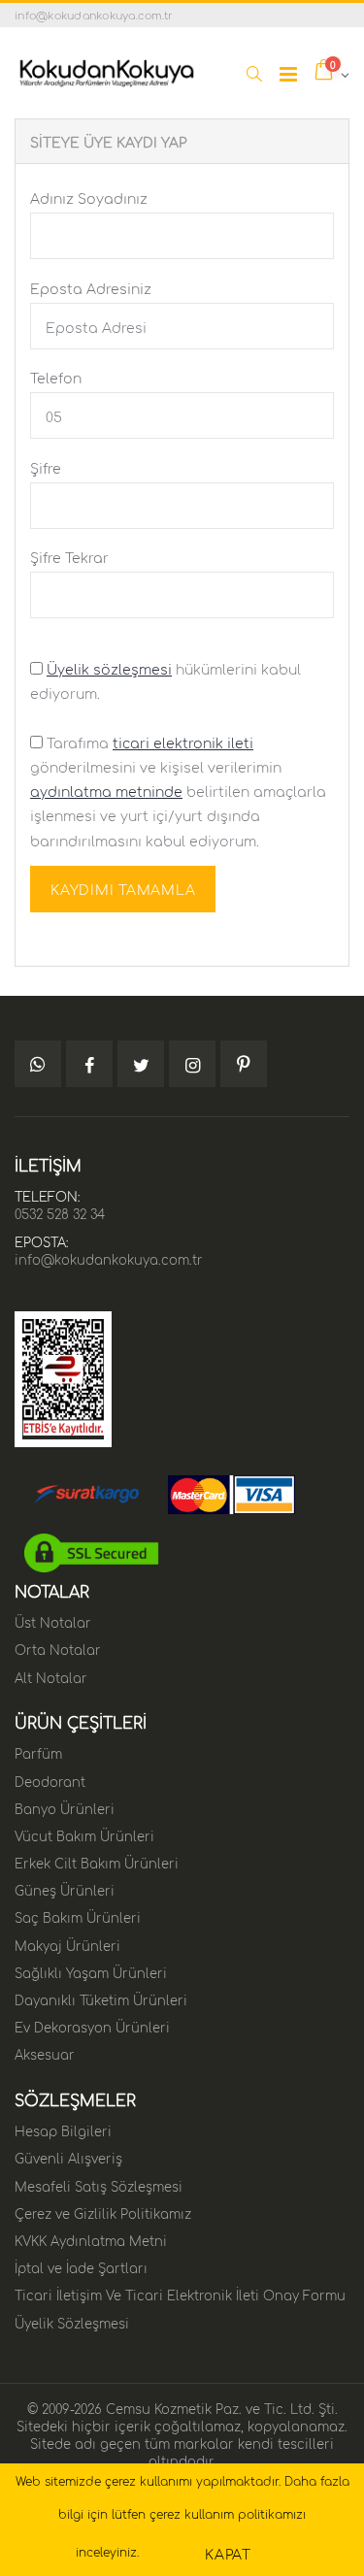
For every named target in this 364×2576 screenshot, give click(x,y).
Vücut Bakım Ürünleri (84, 1834)
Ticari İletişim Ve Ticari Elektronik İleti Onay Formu (180, 2294)
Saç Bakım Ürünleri (78, 1916)
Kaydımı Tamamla (123, 888)
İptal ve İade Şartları (81, 2266)
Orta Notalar (58, 1648)
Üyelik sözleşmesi (109, 668)
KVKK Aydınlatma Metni (91, 2239)
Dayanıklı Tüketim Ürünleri (101, 1998)
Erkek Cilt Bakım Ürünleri (97, 1862)
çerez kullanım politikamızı (228, 2513)
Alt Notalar (51, 1676)
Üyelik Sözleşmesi (72, 2322)
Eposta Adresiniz (91, 287)
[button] (254, 73)
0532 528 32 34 (60, 1212)
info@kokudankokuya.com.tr (109, 1258)
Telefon (56, 377)
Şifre (46, 467)
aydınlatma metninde (106, 790)
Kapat (228, 2553)
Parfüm (38, 1752)
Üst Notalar (53, 1621)
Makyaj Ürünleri (67, 1944)
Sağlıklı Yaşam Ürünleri (91, 1971)
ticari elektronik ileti (183, 742)
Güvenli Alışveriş (68, 2157)
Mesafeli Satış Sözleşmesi (99, 2185)
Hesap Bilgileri (63, 2130)
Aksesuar (45, 2053)
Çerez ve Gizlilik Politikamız (103, 2212)
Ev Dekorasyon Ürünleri (92, 2026)
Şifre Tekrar (69, 556)
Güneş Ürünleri (65, 1889)
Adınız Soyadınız (89, 197)
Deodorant (50, 1780)
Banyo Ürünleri (65, 1807)
